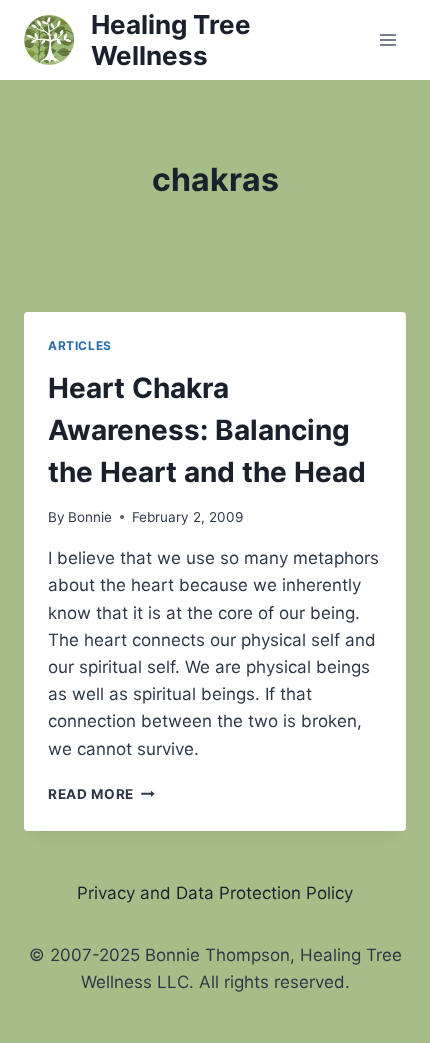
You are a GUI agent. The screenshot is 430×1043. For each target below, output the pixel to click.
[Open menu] (387, 39)
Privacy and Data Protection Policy (215, 893)
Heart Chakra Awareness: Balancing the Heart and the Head (207, 430)
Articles (80, 345)
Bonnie (90, 517)
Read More (101, 794)
